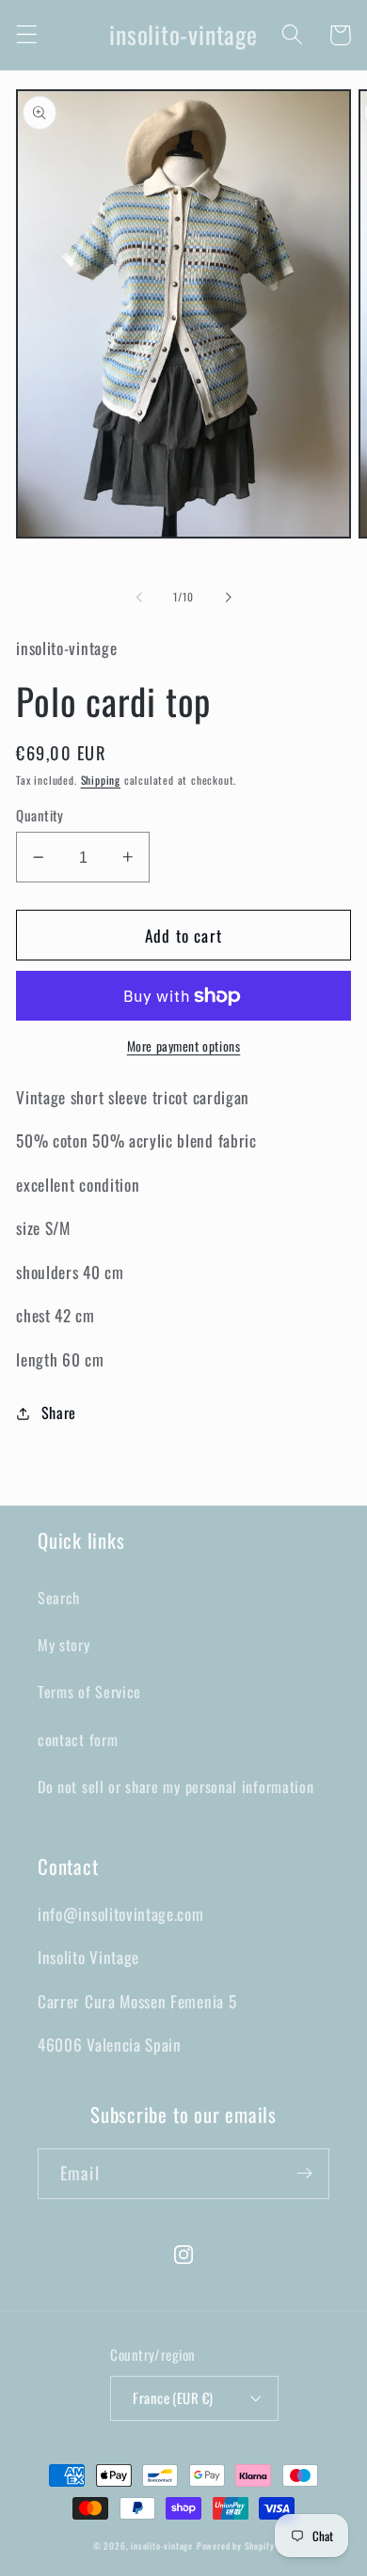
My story (64, 1645)
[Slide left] (139, 598)
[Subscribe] (304, 2174)
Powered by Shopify (236, 2546)
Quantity (40, 815)
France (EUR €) (173, 2397)
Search (59, 1598)
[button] (27, 35)
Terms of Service (89, 1692)
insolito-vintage (162, 2546)
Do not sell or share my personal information (176, 1787)
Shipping (101, 780)
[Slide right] (228, 598)
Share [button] (59, 1413)
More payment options (184, 1046)
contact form (78, 1740)
